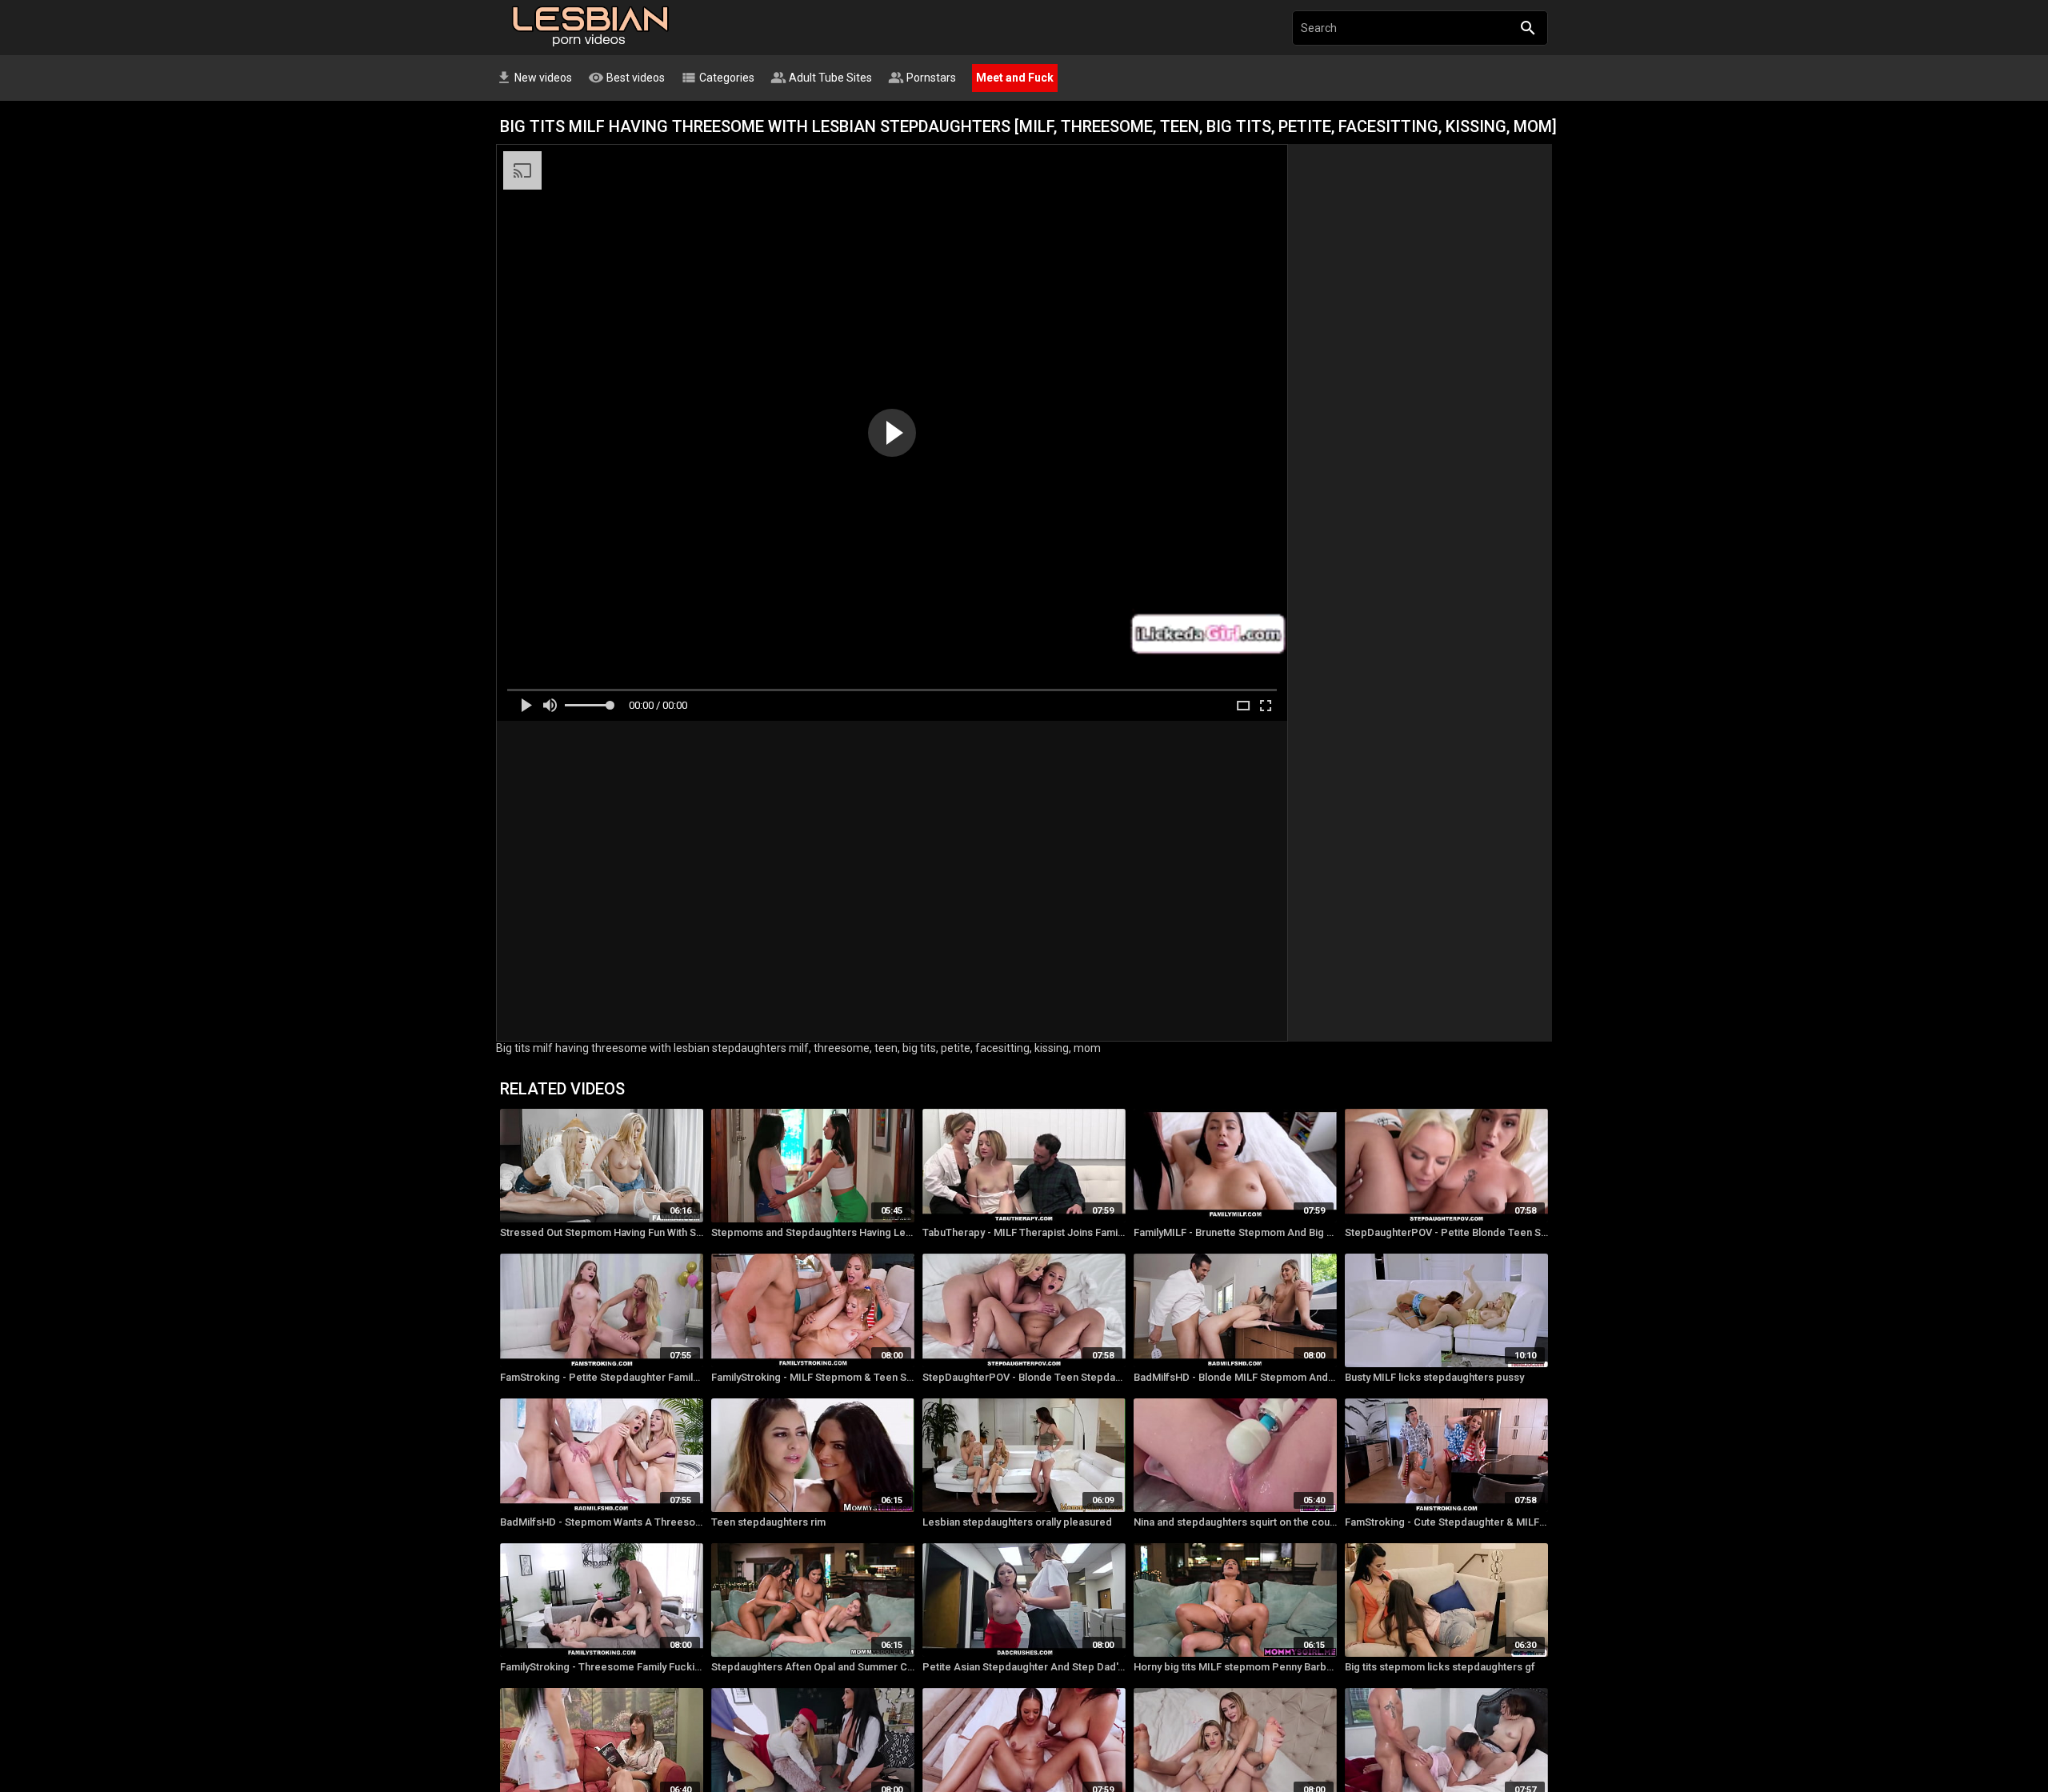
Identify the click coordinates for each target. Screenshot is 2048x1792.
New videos (534, 78)
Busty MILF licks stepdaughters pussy (1434, 1377)
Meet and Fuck (1015, 78)
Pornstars (922, 78)
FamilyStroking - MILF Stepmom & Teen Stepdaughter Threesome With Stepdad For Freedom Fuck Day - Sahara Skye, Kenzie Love (813, 1377)
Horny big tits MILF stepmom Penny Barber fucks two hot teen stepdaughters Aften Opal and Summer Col (1235, 1667)
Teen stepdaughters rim (768, 1522)
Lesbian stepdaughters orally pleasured (1017, 1522)
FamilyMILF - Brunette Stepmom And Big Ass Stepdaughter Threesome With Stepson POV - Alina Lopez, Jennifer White (1235, 1232)
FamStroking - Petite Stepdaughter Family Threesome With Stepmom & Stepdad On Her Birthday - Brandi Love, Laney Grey (602, 1377)
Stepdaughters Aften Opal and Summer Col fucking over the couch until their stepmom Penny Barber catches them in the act (813, 1667)
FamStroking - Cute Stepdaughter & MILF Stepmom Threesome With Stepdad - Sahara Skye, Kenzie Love (1446, 1522)
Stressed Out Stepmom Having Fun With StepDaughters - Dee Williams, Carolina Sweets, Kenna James (602, 1232)
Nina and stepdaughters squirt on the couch (1235, 1522)
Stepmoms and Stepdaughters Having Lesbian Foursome (813, 1232)
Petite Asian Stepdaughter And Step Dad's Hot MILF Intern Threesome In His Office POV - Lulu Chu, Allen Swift (1024, 1667)
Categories (718, 78)
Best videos (626, 78)
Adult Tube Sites (821, 78)
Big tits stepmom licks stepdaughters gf (1440, 1667)
